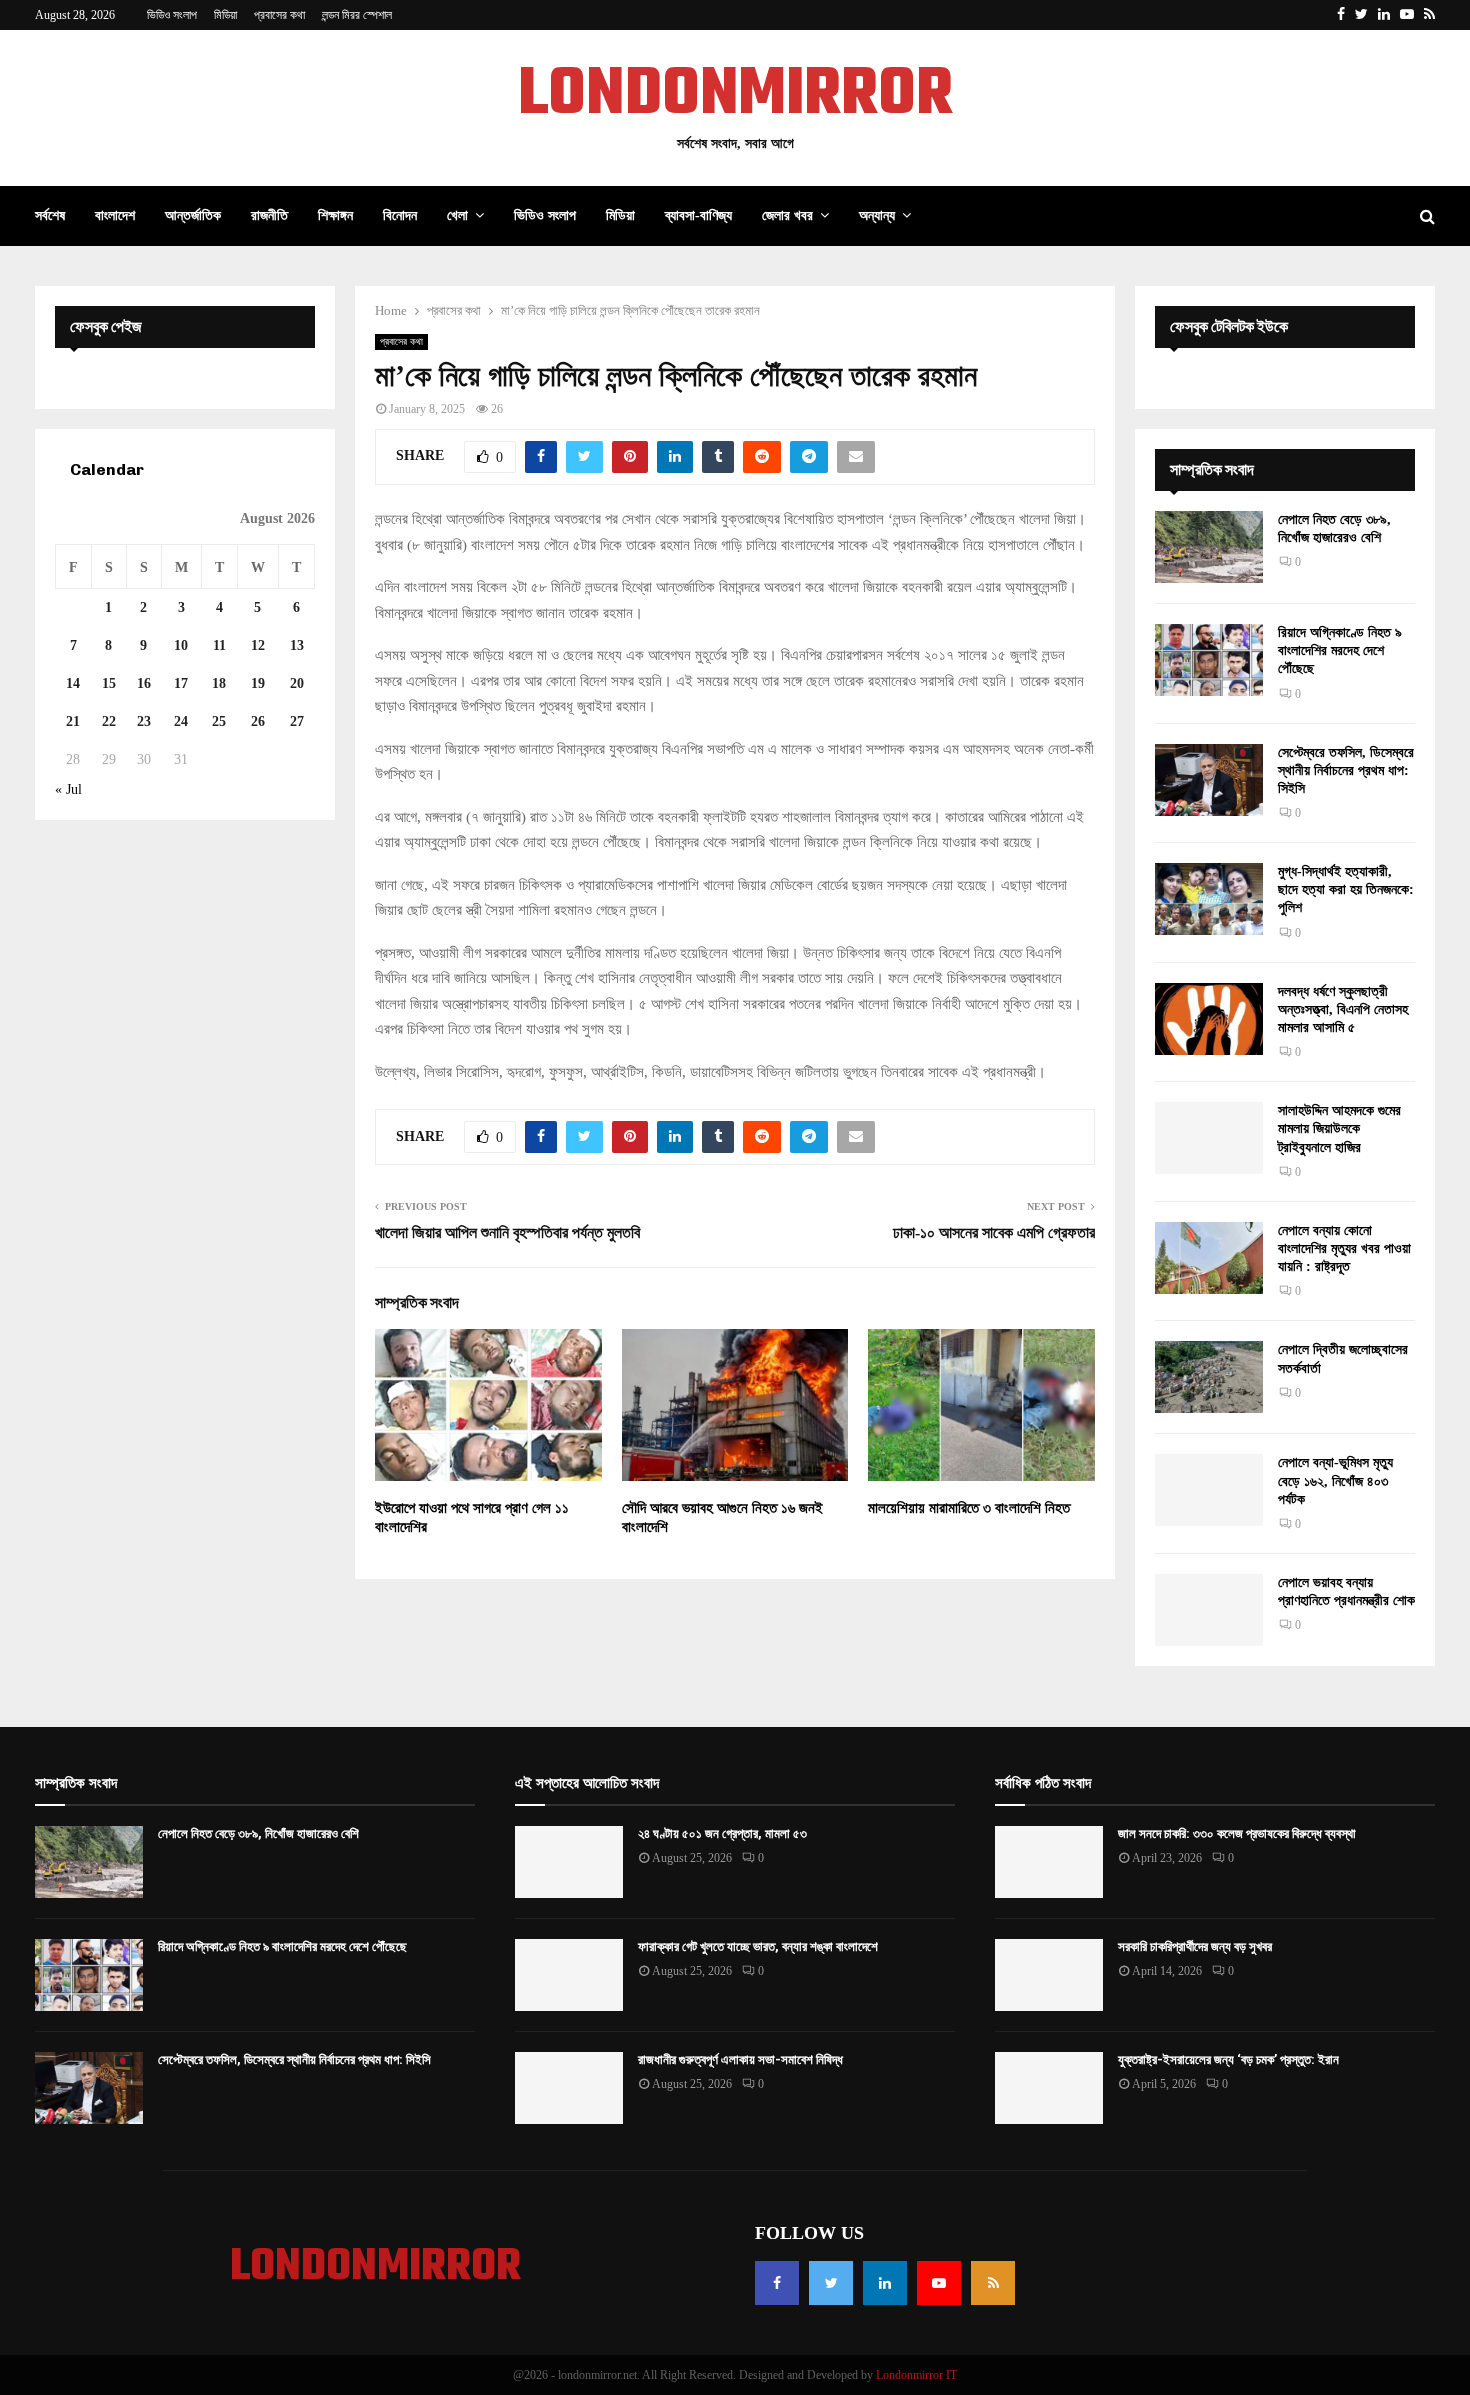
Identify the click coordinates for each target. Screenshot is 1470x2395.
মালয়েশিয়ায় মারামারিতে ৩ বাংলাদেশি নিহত (969, 1508)
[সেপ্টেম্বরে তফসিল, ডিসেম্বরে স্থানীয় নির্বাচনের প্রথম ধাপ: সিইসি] (1209, 780)
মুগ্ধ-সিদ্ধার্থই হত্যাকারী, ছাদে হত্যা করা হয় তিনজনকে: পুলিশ (1346, 889)
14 (73, 683)
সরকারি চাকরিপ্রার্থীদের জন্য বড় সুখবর (1195, 1946)
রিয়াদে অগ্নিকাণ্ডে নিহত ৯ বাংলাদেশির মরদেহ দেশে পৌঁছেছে (1340, 650)
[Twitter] (831, 2283)
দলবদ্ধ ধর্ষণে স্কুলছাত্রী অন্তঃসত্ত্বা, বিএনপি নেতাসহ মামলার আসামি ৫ (1343, 1009)
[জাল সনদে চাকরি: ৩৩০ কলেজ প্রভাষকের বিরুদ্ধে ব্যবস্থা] (1049, 1862)
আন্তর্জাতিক (193, 215)
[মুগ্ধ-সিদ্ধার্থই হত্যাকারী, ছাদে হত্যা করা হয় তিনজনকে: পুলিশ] (1209, 899)
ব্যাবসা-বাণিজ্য (698, 215)
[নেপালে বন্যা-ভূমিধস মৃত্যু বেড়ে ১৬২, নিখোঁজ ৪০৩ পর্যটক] (1209, 1490)
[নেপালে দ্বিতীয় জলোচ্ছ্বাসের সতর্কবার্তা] (1209, 1377)
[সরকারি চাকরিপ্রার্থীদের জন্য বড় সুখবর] (1049, 1975)
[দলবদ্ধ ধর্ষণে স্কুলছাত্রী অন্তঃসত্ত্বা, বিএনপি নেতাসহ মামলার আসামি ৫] (1209, 1019)
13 (297, 645)
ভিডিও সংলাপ (172, 15)
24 (181, 721)
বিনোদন (400, 215)
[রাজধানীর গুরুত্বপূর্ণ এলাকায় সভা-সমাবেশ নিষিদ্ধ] (569, 2088)
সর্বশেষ (50, 215)
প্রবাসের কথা (279, 15)
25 (219, 721)
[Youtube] (939, 2283)
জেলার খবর (787, 215)
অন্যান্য (877, 215)
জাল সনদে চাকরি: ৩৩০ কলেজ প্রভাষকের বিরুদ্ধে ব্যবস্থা (1237, 1833)
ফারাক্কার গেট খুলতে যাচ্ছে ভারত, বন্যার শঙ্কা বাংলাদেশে (758, 1946)
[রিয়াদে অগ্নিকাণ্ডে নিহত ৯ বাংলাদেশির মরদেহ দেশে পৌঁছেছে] (1209, 660)
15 (109, 683)
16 (144, 683)
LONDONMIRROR (735, 96)
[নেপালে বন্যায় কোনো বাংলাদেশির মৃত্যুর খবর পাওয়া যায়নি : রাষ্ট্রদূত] (1209, 1258)
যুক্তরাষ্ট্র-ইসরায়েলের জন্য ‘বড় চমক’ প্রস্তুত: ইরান (1228, 2059)
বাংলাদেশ (115, 215)
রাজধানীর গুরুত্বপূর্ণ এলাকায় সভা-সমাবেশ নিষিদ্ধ (740, 2059)
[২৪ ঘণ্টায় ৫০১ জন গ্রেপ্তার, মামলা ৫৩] (569, 1862)
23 (144, 721)
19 (258, 683)
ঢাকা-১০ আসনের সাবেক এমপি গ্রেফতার (994, 1232)
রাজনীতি (269, 215)
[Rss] (993, 2283)
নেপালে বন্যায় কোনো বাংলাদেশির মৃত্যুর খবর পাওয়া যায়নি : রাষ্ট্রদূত (1344, 1248)
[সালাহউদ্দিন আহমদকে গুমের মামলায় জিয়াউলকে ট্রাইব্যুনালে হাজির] (1209, 1138)
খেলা (457, 215)
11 (219, 645)
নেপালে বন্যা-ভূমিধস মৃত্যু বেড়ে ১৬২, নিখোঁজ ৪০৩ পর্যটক (1335, 1480)
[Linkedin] (885, 2283)
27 (297, 721)
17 (181, 683)
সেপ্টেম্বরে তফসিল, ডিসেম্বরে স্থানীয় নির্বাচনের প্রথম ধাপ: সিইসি (1346, 770)
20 (297, 683)
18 (219, 683)
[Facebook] (777, 2283)
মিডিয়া (225, 15)
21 (73, 721)
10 (181, 645)
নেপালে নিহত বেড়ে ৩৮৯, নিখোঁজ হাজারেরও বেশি (258, 1833)
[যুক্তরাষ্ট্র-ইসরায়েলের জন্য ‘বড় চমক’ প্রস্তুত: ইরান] (1049, 2088)
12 (258, 645)
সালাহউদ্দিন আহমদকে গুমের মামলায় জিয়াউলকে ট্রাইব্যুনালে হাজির (1339, 1128)
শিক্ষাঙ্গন (335, 215)
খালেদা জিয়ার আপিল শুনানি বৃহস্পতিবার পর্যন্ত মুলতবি (507, 1232)
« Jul (68, 789)
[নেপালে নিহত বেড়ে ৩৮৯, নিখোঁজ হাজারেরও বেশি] (1209, 547)
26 (258, 721)
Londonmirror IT (916, 2375)
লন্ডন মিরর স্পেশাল (357, 15)
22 (109, 721)
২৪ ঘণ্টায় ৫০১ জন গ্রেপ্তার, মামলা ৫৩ (722, 1833)
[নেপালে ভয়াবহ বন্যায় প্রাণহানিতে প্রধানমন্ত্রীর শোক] (1209, 1610)
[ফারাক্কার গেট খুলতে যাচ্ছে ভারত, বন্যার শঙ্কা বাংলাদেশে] (569, 1975)
